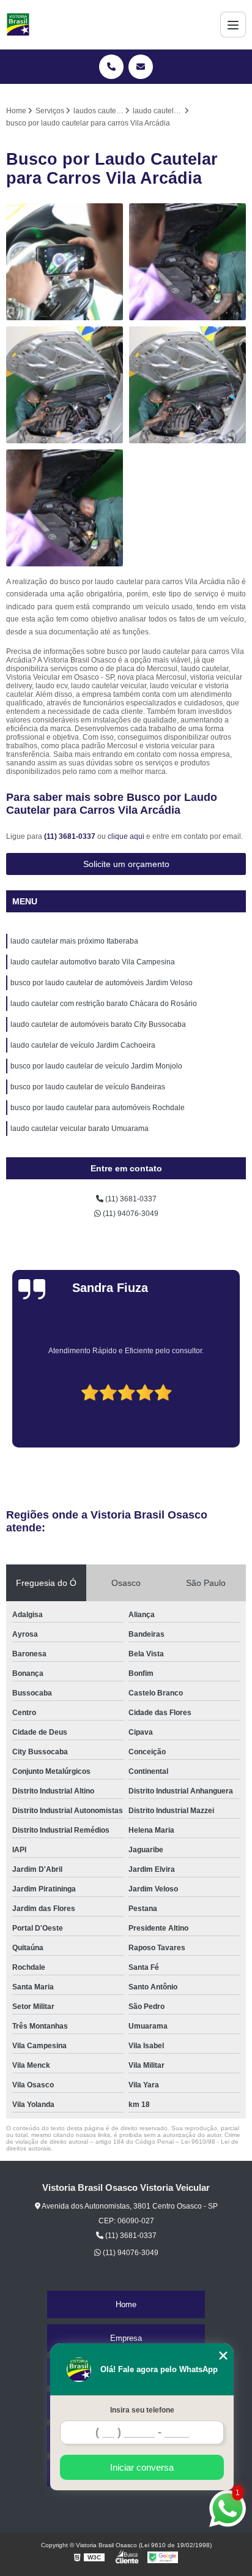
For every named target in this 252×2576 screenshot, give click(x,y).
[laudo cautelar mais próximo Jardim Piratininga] (187, 385)
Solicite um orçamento (126, 864)
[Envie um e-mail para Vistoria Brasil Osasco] (141, 67)
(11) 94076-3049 (130, 1214)
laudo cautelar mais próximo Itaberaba (74, 941)
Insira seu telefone (142, 2410)
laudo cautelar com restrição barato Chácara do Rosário (104, 1004)
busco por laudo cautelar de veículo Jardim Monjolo (96, 1066)
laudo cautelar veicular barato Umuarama (80, 1128)
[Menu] (233, 24)
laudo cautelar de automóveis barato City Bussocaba (98, 1024)
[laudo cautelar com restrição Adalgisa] (65, 385)
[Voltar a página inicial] (18, 24)
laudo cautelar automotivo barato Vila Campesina (93, 962)
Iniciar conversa (142, 2467)
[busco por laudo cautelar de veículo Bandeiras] (65, 508)
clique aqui (126, 836)
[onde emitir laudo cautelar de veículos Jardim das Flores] (65, 262)
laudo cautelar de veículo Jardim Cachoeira (83, 1045)
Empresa (126, 2338)
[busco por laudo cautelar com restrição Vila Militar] (187, 262)
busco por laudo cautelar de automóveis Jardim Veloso (102, 983)
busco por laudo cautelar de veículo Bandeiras (88, 1087)
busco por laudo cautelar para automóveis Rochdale (98, 1108)
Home (126, 2304)
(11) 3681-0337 (71, 836)
